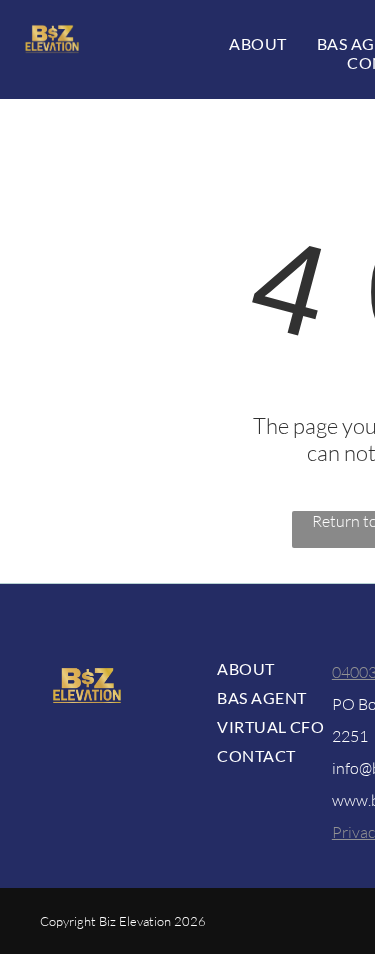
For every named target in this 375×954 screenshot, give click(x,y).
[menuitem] (257, 43)
